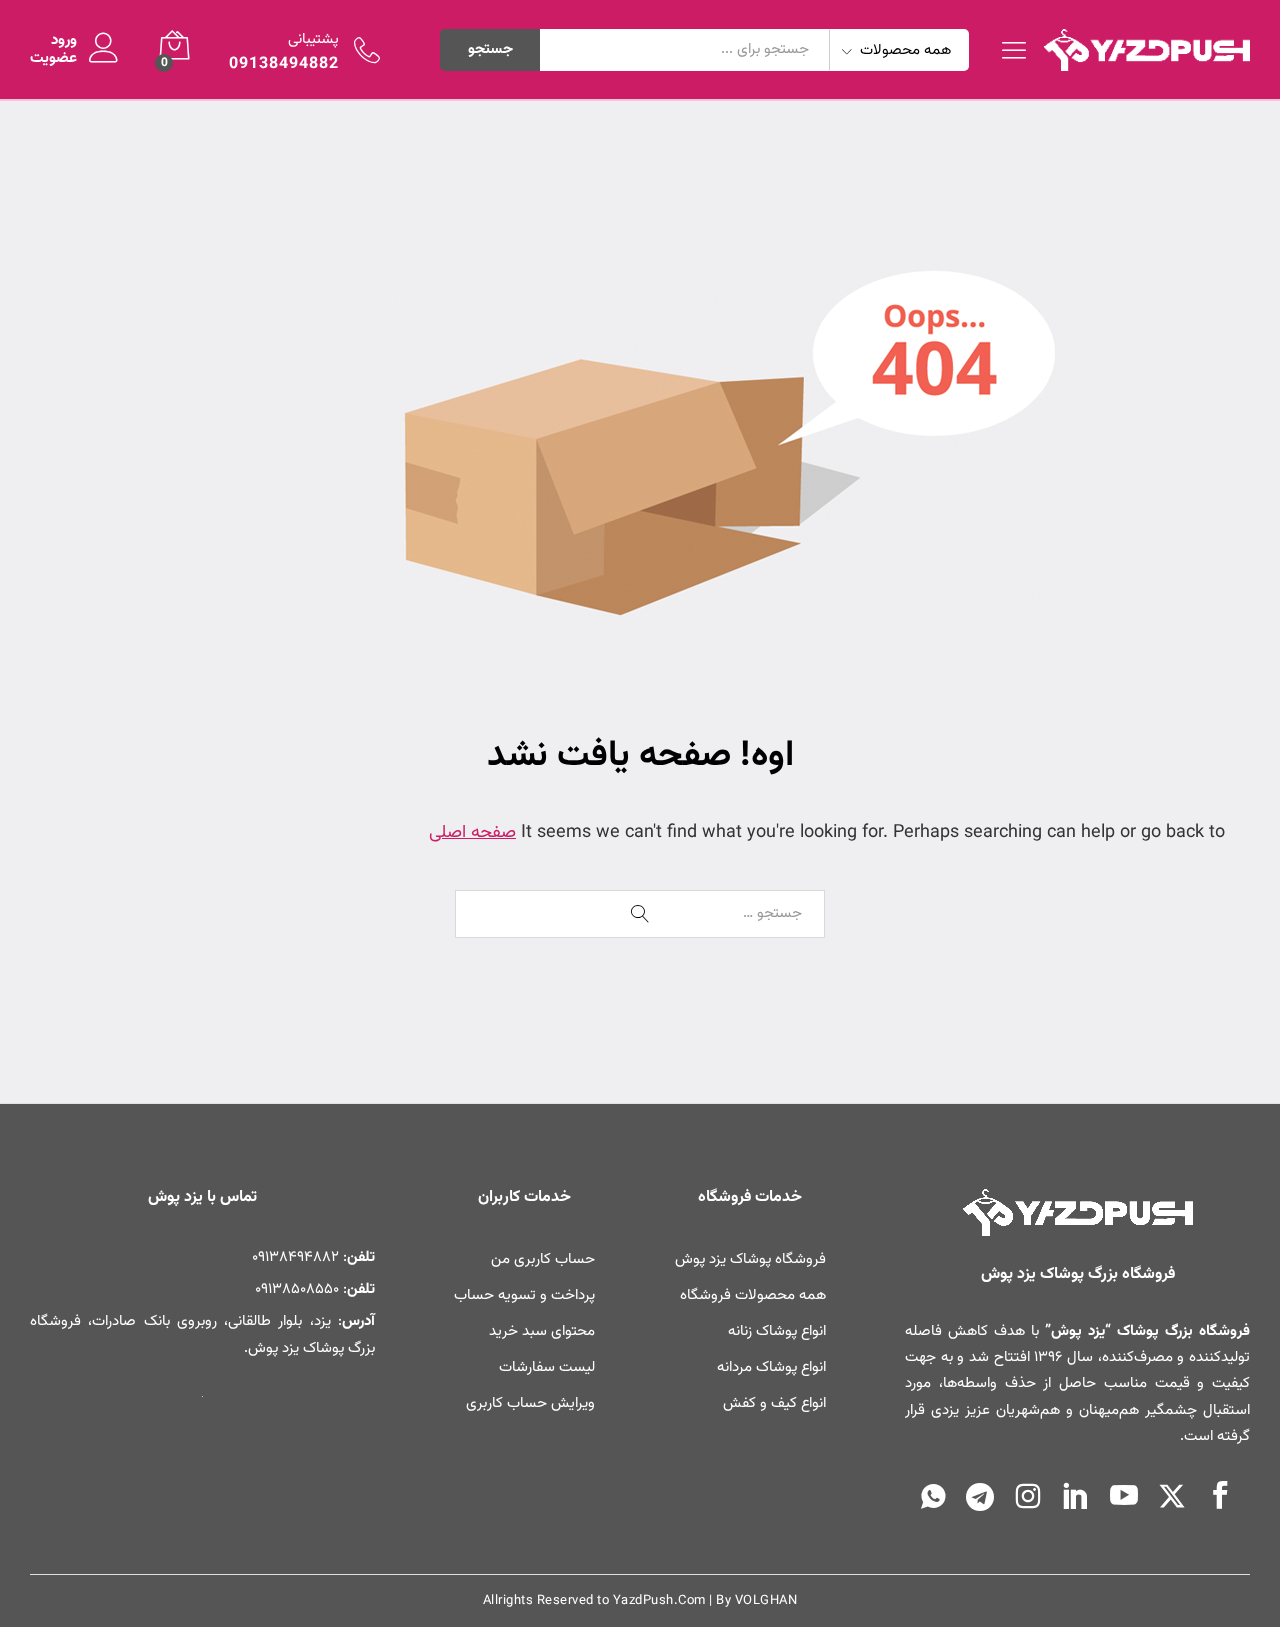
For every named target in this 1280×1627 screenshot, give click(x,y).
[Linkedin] (1076, 1499)
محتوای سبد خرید (542, 1331)
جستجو (490, 49)
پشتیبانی (313, 39)
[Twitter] (1172, 1500)
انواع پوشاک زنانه (777, 1331)
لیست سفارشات (547, 1367)
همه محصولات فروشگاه (753, 1295)
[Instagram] (1028, 1500)
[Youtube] (1124, 1499)
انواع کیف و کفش (774, 1403)
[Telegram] (980, 1501)
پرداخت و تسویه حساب (524, 1295)
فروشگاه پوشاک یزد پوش (750, 1259)
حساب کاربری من (543, 1259)
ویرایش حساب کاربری (530, 1403)
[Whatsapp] (933, 1500)
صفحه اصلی (472, 833)
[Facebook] (1220, 1499)
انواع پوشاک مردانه (771, 1367)
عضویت (53, 59)
